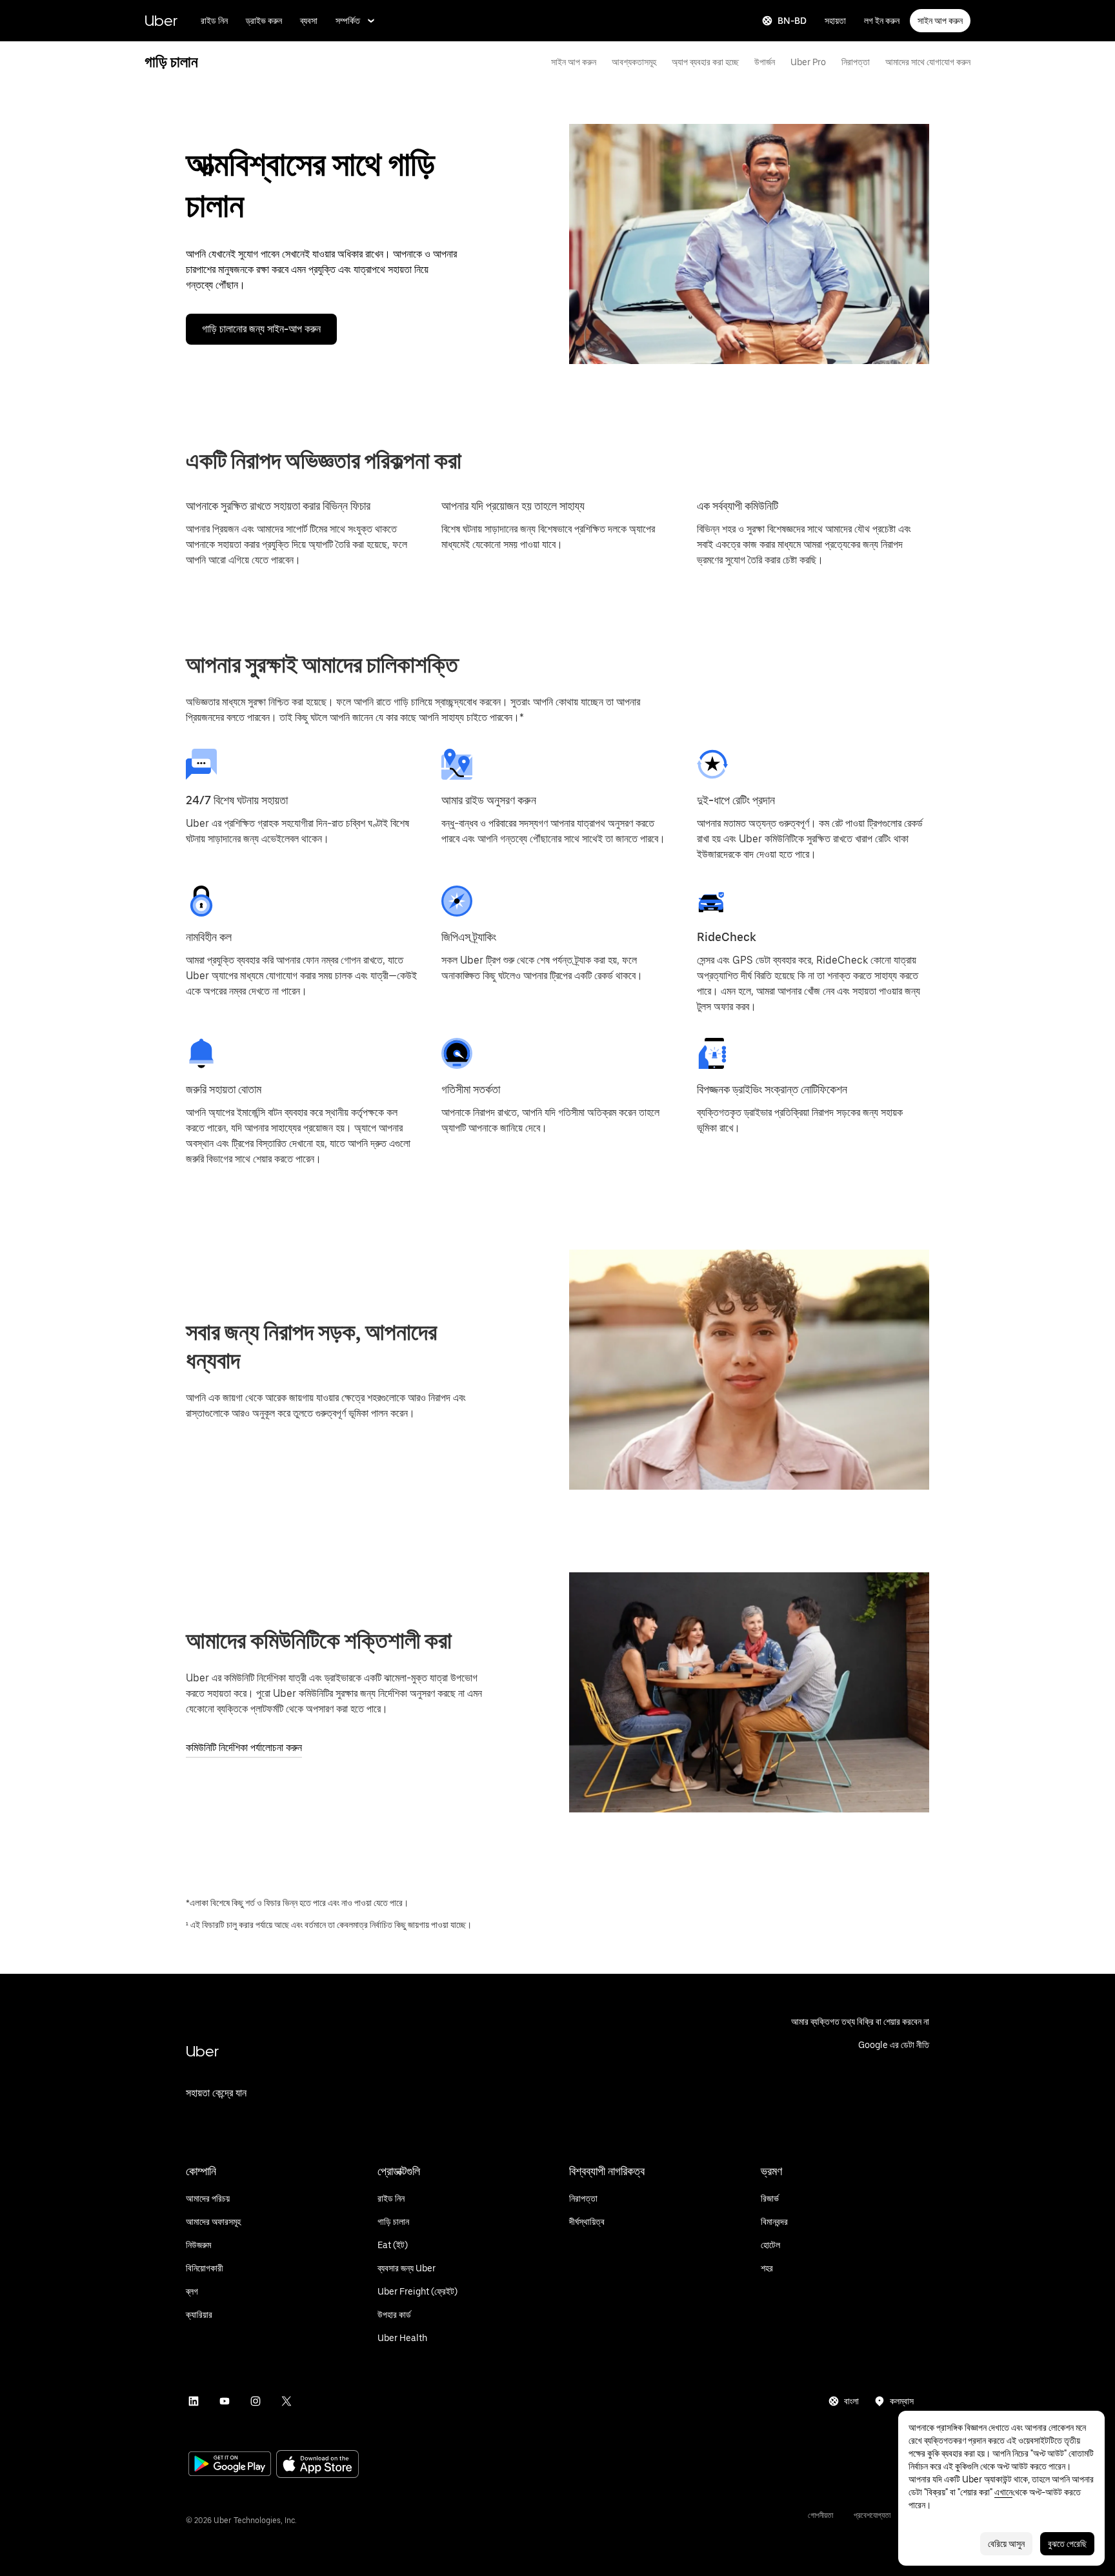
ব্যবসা (309, 21)
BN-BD (792, 21)
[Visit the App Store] (317, 2465)
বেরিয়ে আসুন (1006, 2544)
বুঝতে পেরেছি (1067, 2544)
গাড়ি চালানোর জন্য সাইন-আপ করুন (261, 329)
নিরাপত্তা (856, 62)
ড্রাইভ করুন (264, 21)
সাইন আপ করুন (940, 21)
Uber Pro (808, 62)
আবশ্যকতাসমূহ (634, 62)
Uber (161, 20)
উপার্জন (765, 62)
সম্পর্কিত (348, 21)
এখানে (1003, 2492)
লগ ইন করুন (882, 21)
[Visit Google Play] (230, 2465)
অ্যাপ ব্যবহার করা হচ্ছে (705, 62)
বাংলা (851, 2401)
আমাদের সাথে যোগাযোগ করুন (928, 62)
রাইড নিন (214, 21)
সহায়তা (835, 21)
